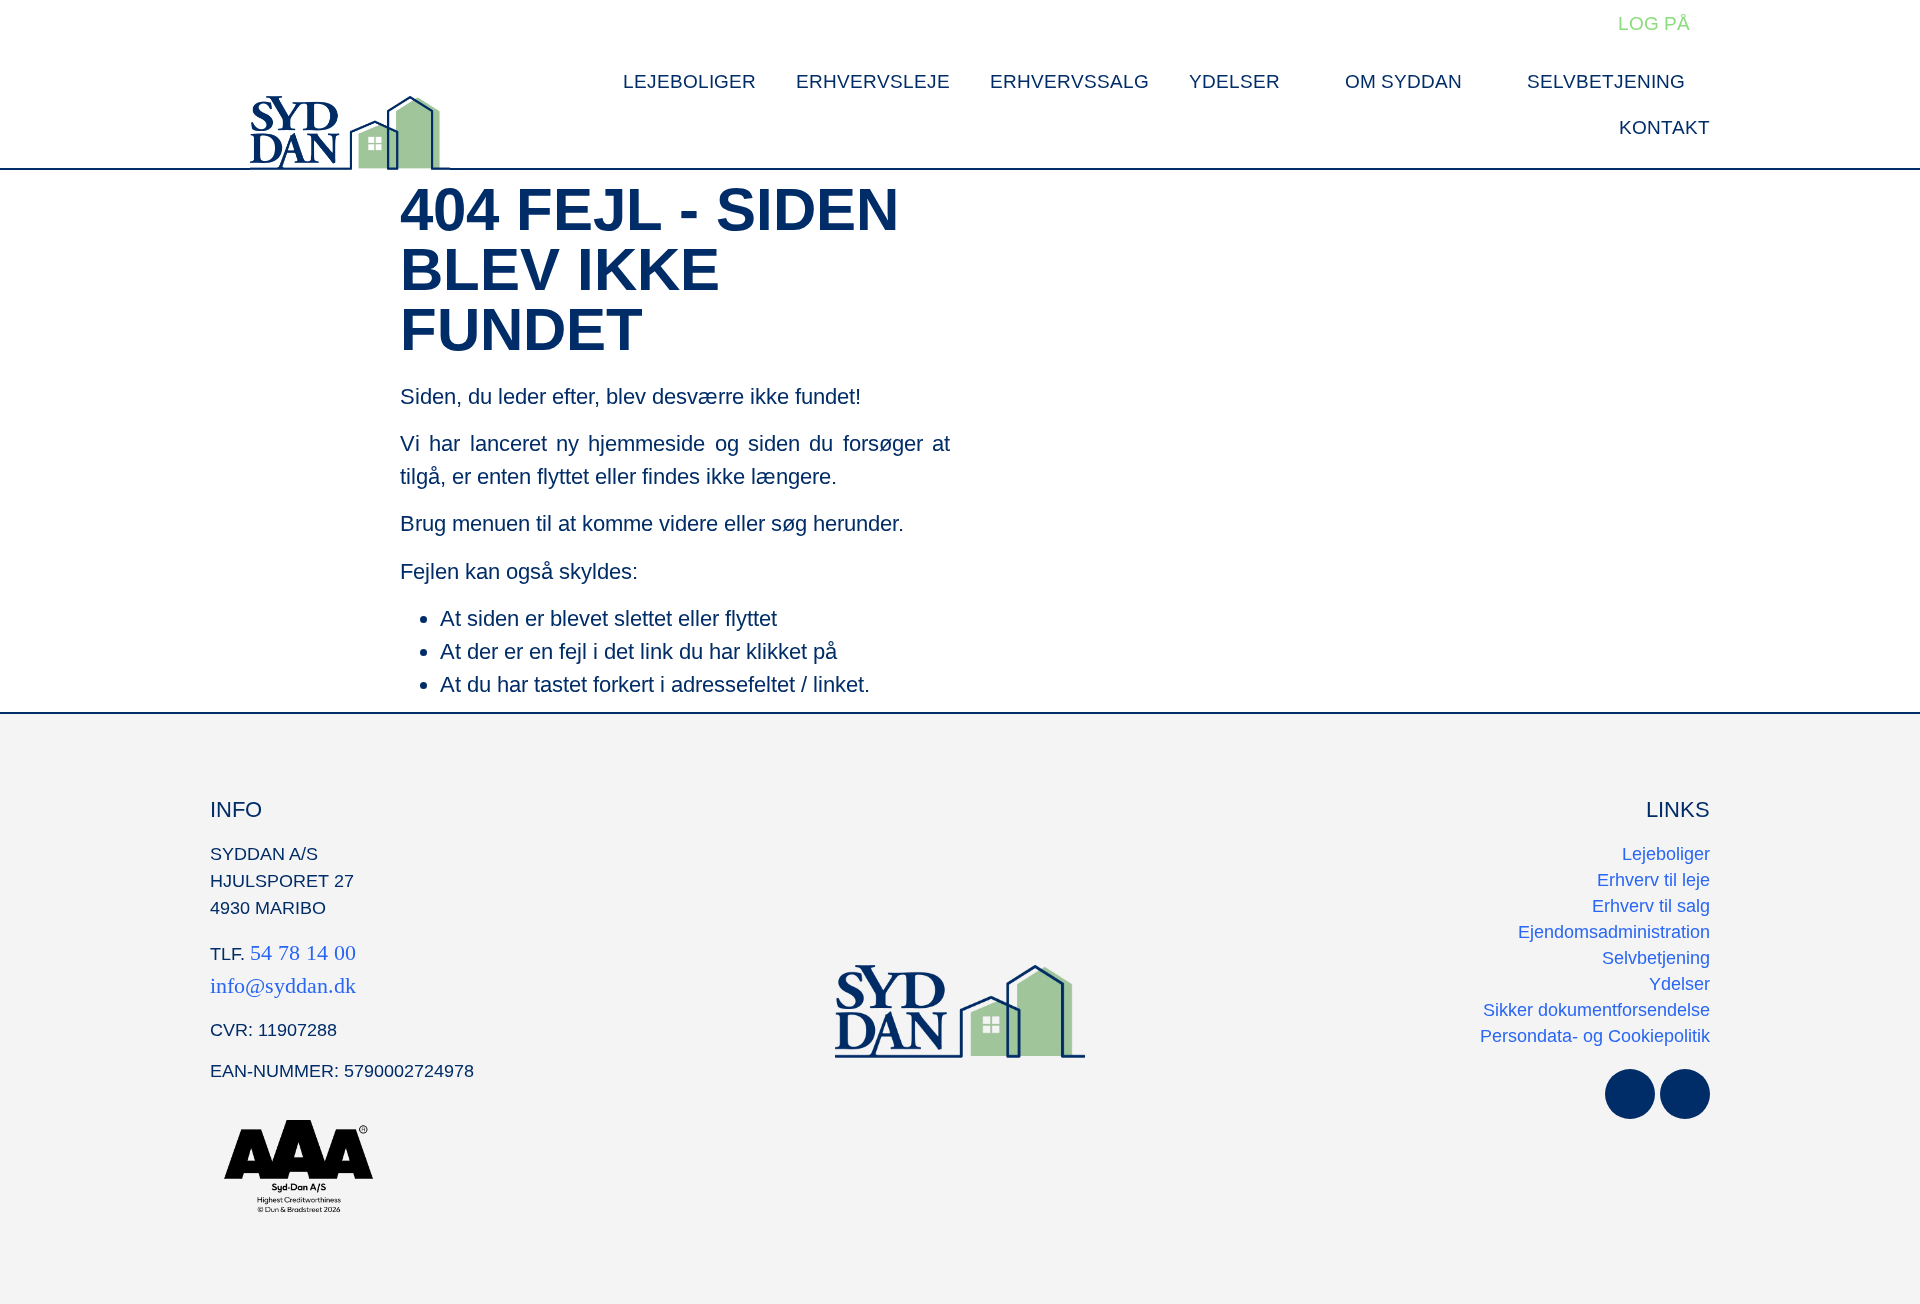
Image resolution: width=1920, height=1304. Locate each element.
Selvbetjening (1606, 81)
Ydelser (1234, 81)
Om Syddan (1403, 81)
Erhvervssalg (1069, 81)
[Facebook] (1630, 1094)
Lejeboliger (689, 81)
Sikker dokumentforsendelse (1596, 1010)
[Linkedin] (1685, 1094)
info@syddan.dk (283, 985)
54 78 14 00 (303, 952)
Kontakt (1664, 127)
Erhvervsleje (873, 81)
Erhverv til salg (1651, 906)
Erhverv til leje (1653, 880)
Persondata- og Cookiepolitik (1595, 1036)
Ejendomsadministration (1614, 932)
